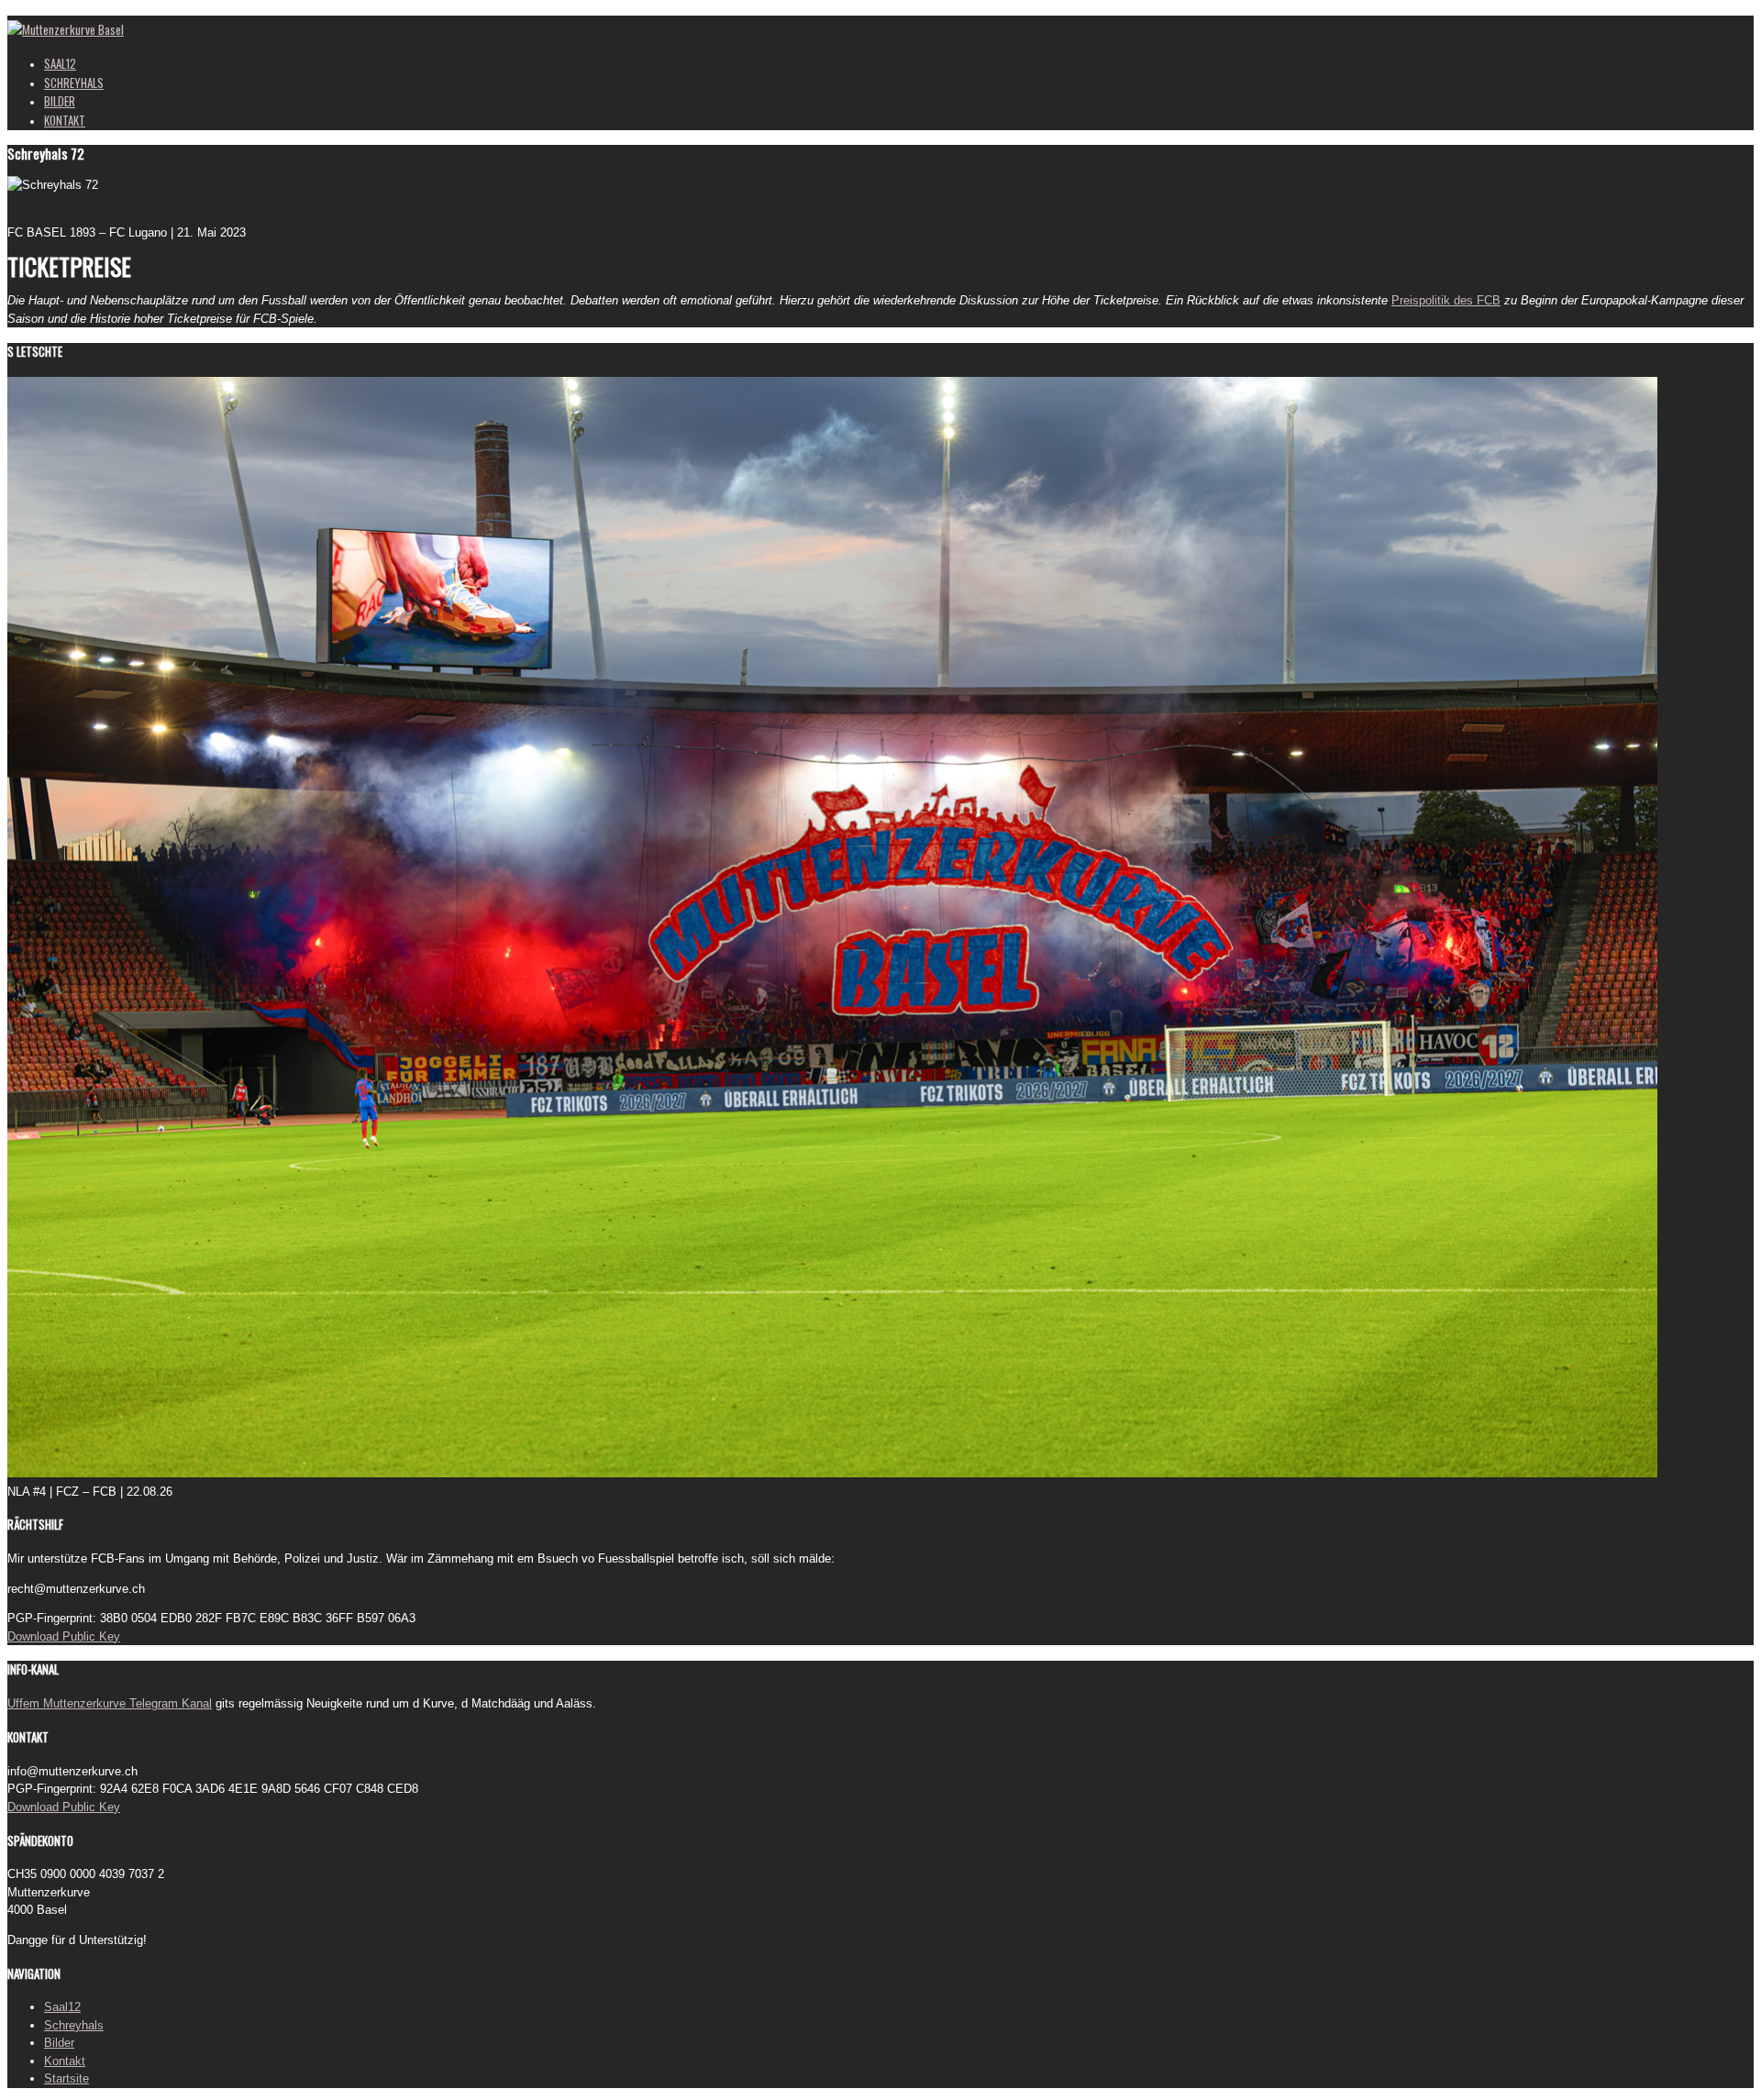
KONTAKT (65, 120)
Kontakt (65, 2061)
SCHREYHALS (74, 83)
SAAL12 (60, 63)
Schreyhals (74, 2025)
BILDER (60, 101)
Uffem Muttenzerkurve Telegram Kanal (110, 1703)
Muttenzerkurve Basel (73, 29)
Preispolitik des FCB (1446, 300)
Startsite (66, 2078)
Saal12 (62, 2007)
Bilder (59, 2043)
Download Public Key (64, 1636)
